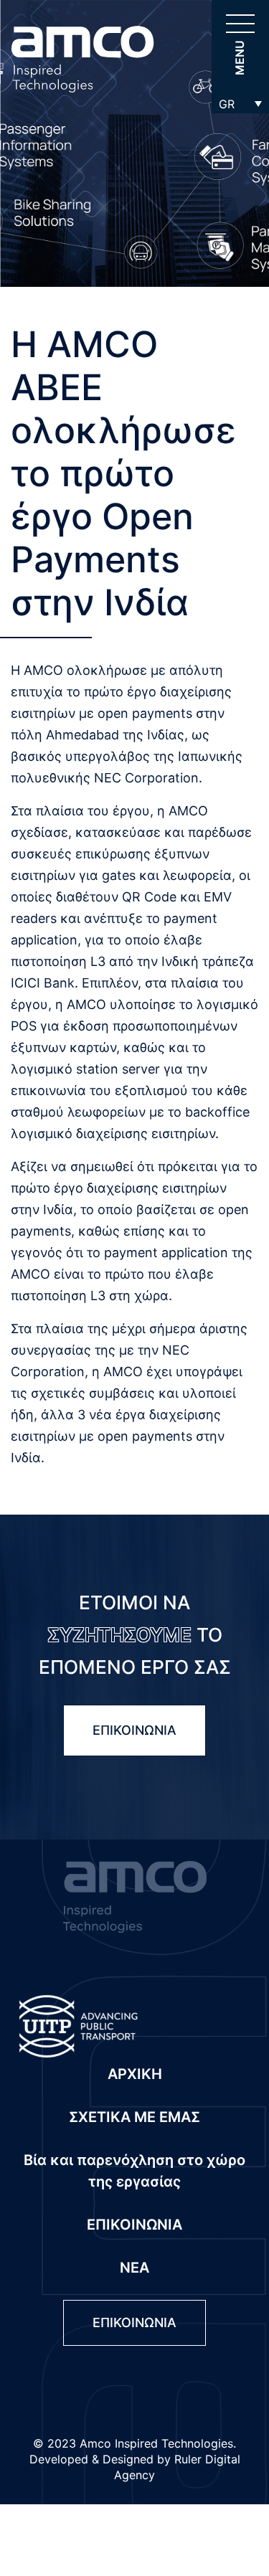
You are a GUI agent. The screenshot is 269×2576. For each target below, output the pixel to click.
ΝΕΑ (134, 2268)
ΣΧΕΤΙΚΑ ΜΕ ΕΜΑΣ (134, 2117)
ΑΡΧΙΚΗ (135, 2074)
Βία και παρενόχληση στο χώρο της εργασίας (134, 2171)
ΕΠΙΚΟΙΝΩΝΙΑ (134, 1730)
